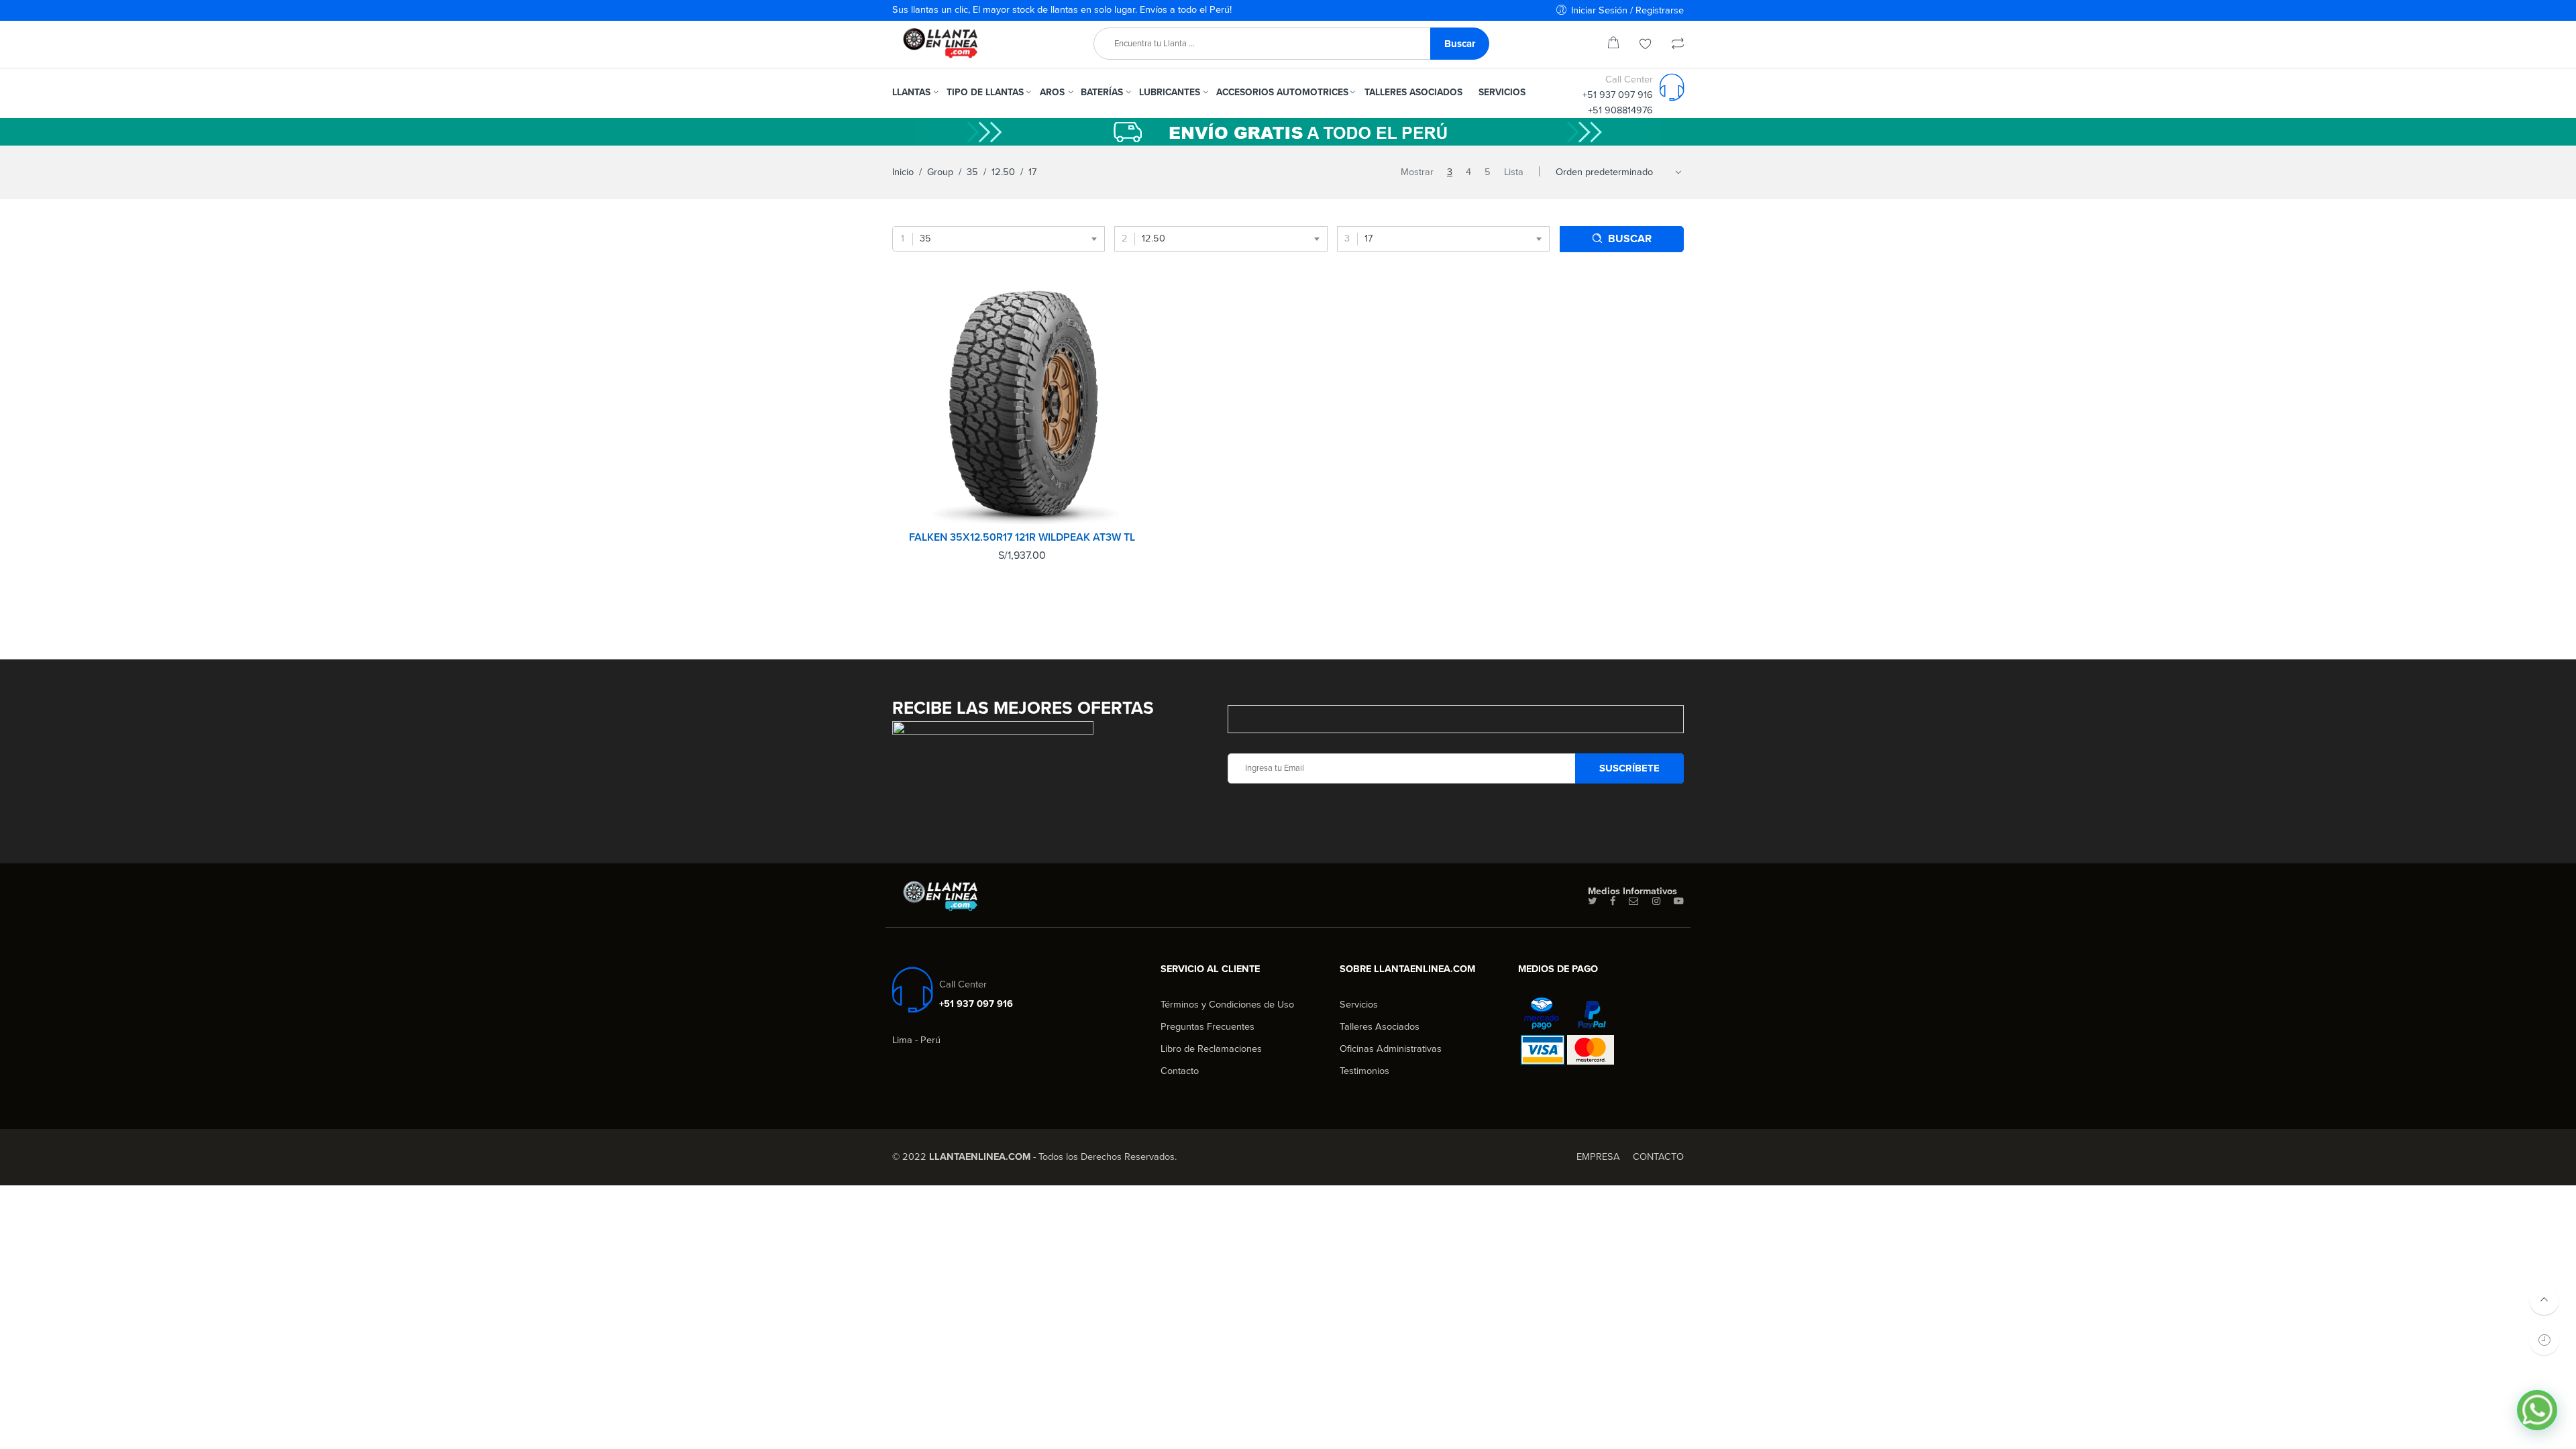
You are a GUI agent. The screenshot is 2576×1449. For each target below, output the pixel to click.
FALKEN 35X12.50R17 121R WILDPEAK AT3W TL (1022, 537)
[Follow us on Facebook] (1613, 902)
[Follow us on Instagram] (1656, 902)
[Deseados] (1646, 45)
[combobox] (999, 239)
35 (972, 172)
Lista (1514, 172)
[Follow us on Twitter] (1592, 902)
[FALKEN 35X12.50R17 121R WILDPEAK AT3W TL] (1022, 404)
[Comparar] (1678, 45)
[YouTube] (1679, 902)
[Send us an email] (1634, 902)
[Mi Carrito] (1613, 45)
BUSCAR (1630, 239)
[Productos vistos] (2544, 1340)
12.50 (1003, 172)
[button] (2537, 1410)
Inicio (903, 172)
